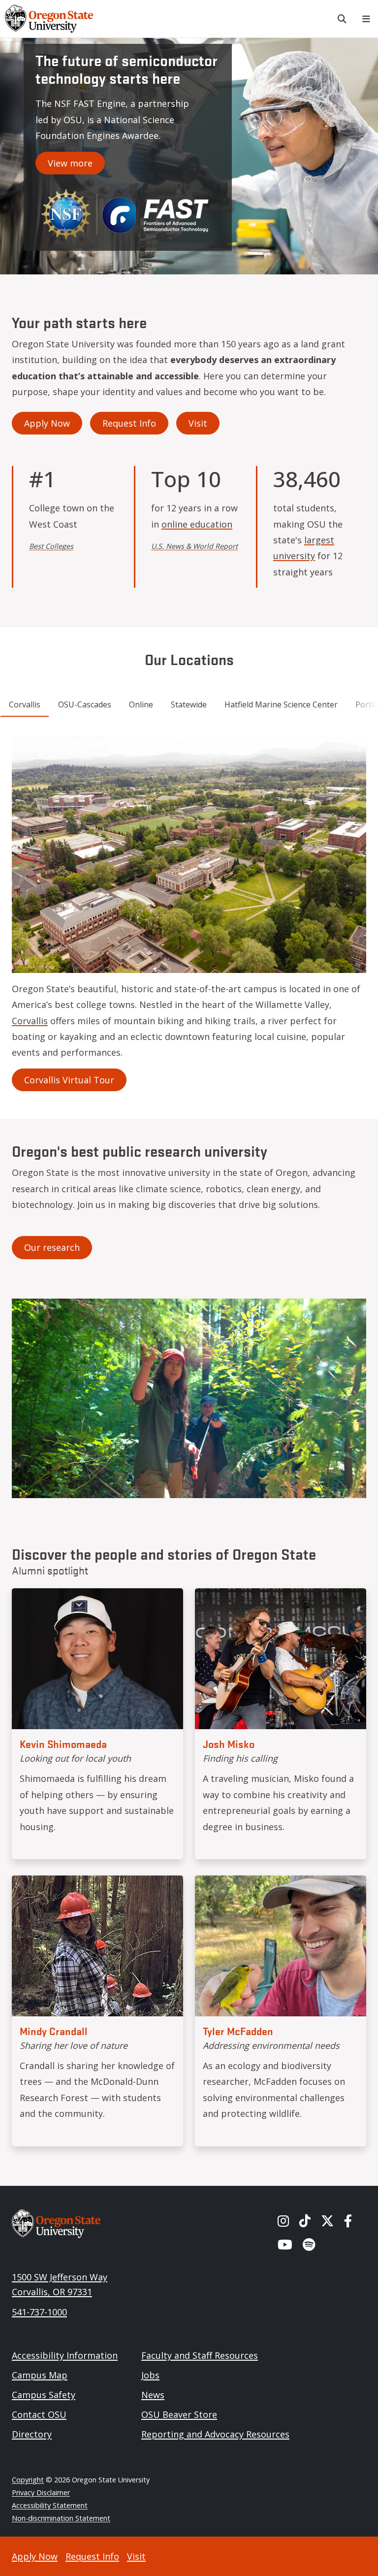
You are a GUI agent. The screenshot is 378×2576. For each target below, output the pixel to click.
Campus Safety (44, 2395)
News (153, 2395)
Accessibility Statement (50, 2505)
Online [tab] (141, 704)
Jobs (150, 2375)
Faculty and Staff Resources (200, 2355)
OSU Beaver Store (179, 2414)
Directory (32, 2434)
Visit (198, 423)
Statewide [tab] (189, 704)
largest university (304, 548)
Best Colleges (51, 546)
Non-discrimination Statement (61, 2518)
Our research (52, 1247)
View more (70, 163)
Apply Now (47, 423)
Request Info (129, 423)
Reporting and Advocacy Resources (215, 2434)
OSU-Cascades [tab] (85, 704)
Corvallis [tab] (25, 704)
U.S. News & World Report (194, 546)
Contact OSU (39, 2414)
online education (197, 524)
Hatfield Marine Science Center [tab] (281, 704)
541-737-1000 (39, 2312)
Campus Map (40, 2375)
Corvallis (30, 1021)
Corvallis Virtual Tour (69, 1080)
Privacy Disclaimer (41, 2492)
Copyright (28, 2480)
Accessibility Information (65, 2355)
